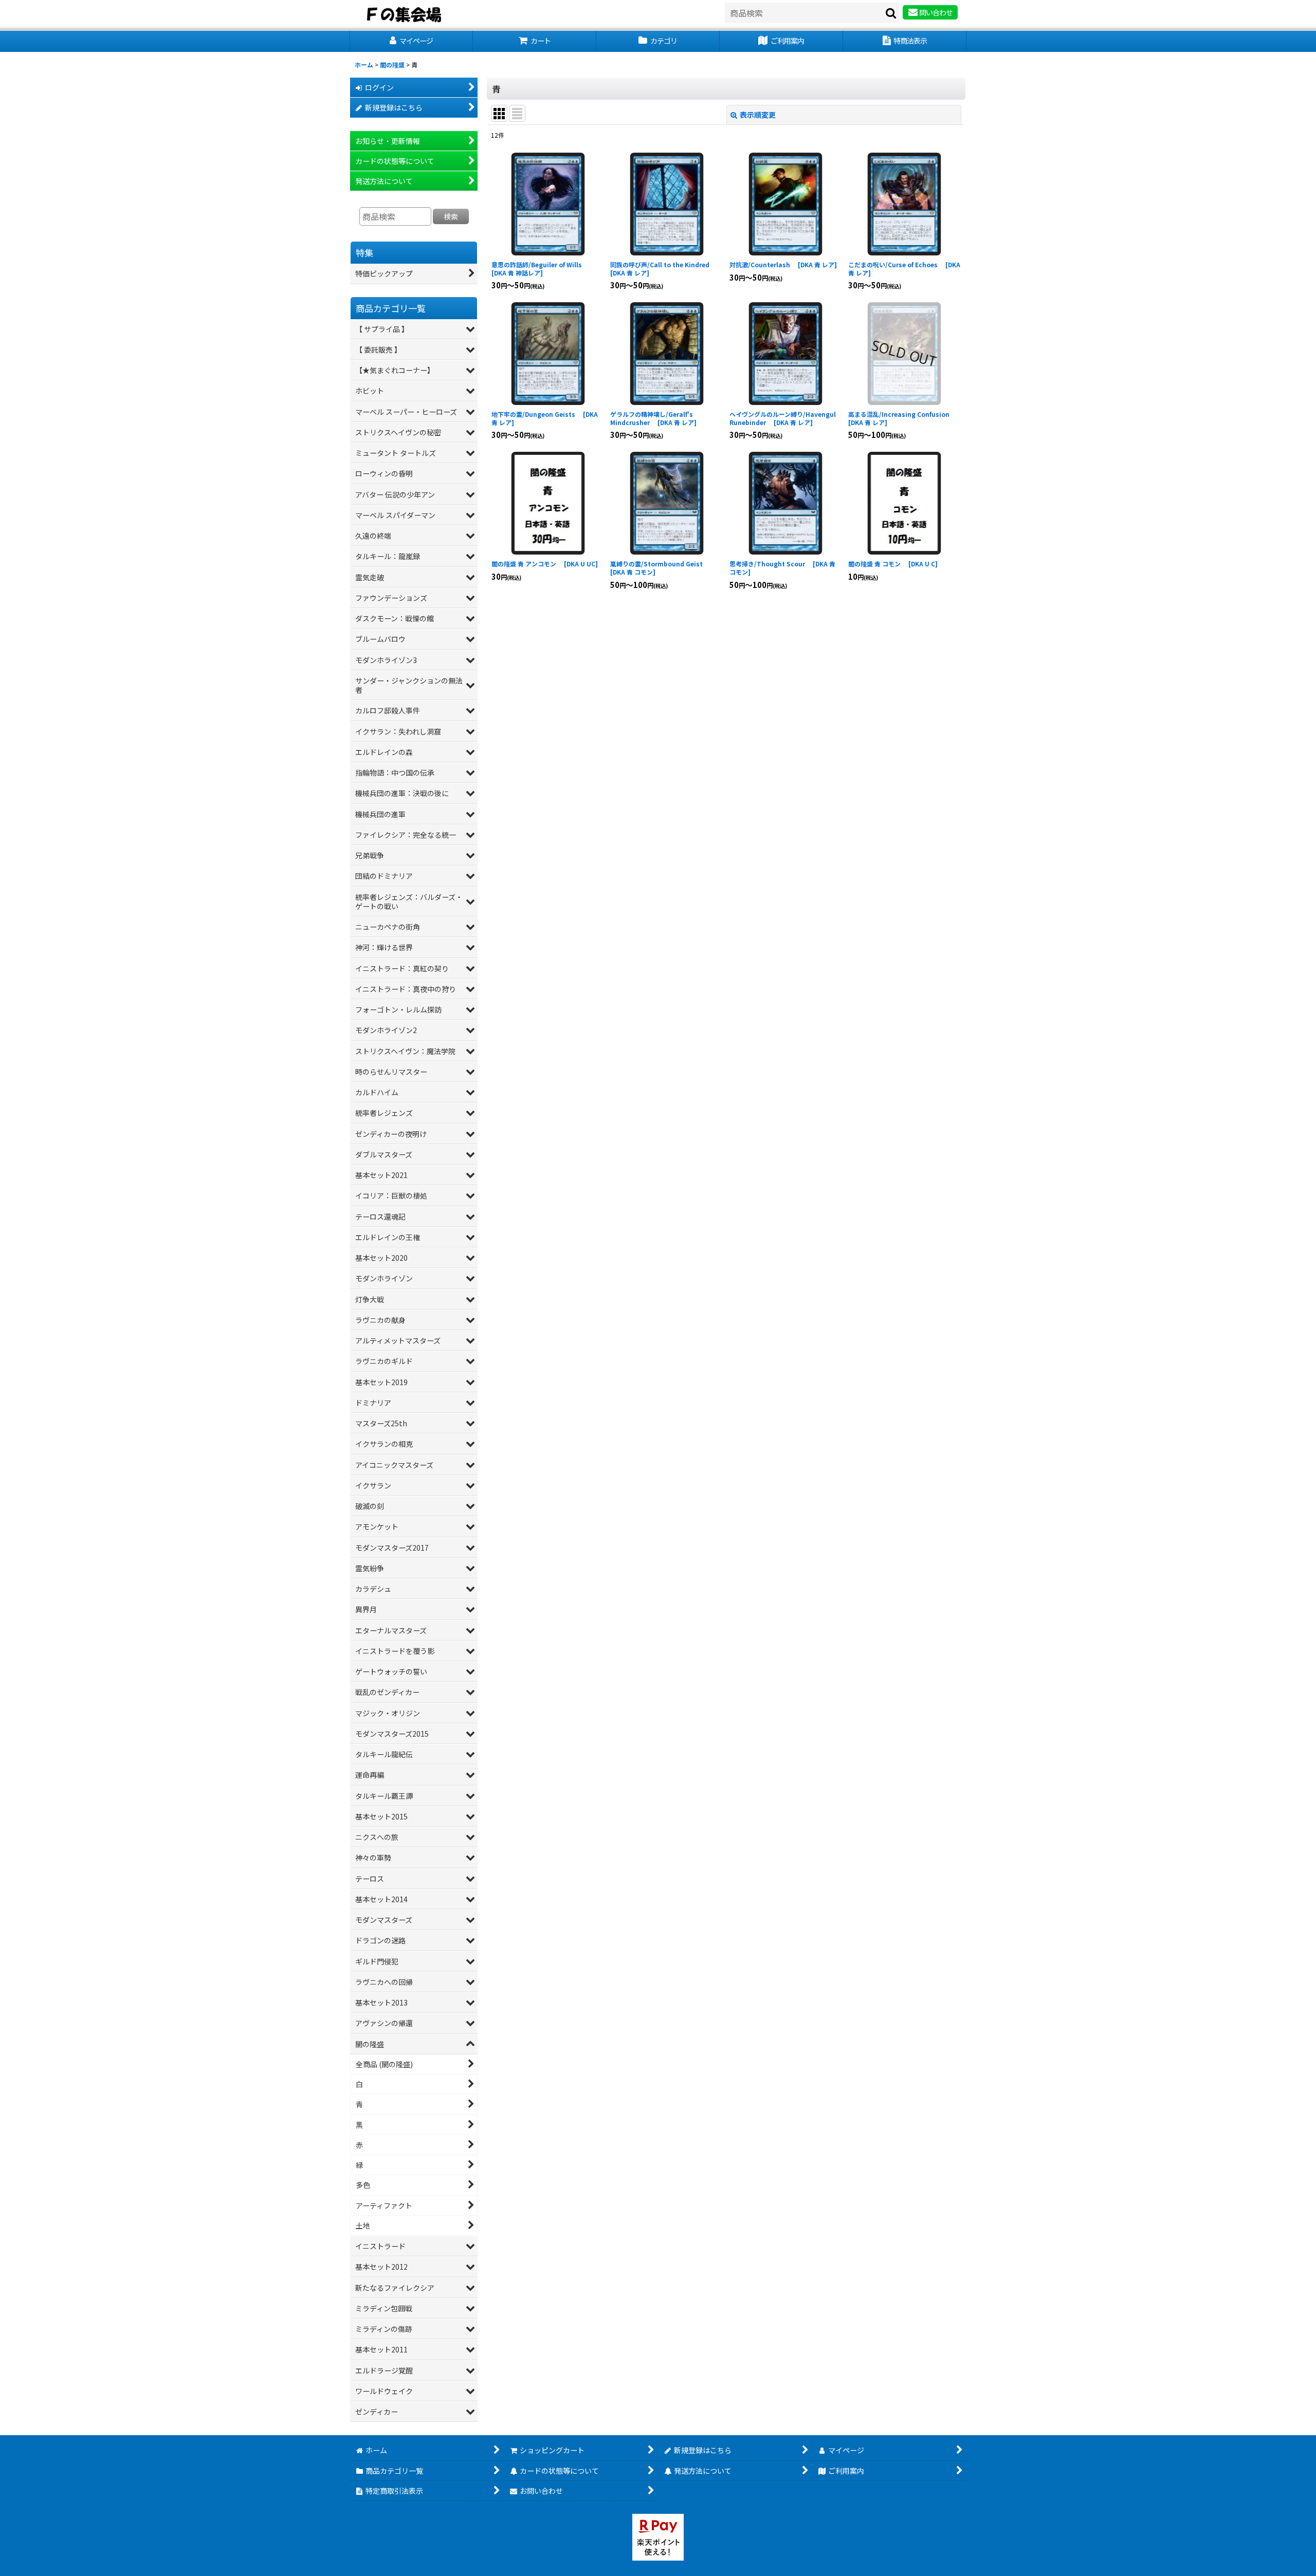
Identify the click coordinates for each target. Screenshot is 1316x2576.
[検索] (891, 13)
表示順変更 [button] (758, 115)
